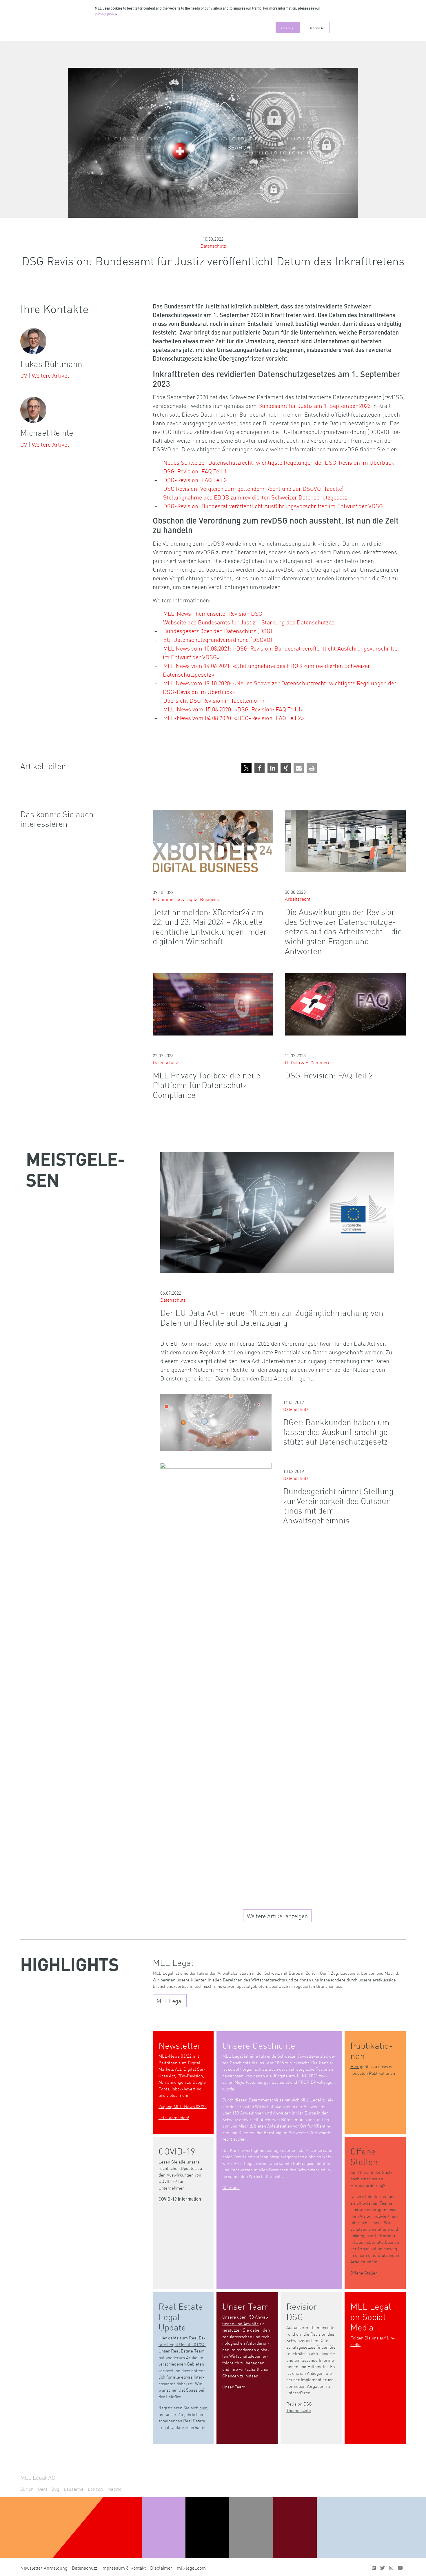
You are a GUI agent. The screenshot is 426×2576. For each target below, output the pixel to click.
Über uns (231, 2187)
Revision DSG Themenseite (299, 2407)
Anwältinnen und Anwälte (245, 2320)
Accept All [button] (288, 28)
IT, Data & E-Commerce (309, 1062)
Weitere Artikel (50, 375)
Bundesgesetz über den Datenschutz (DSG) (218, 631)
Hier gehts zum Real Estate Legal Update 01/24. (182, 2341)
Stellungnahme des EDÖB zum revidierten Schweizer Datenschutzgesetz (255, 497)
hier (203, 2407)
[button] (246, 768)
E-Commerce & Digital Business (186, 899)
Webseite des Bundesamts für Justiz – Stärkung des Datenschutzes (249, 622)
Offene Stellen (364, 2273)
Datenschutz (213, 246)
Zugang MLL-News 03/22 (183, 2106)
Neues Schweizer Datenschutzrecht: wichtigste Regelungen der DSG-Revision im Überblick (279, 462)
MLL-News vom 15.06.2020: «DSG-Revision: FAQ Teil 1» (234, 709)
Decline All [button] (317, 28)
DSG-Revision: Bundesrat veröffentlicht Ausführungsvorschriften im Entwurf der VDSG (273, 506)
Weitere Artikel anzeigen (277, 1916)
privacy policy (105, 14)
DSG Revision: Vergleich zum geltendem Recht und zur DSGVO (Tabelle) (253, 488)
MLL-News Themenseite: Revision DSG (213, 613)
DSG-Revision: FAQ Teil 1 (195, 471)
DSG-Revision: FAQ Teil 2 (195, 479)
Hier (355, 2066)
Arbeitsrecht (298, 899)
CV (24, 375)
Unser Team (234, 2387)
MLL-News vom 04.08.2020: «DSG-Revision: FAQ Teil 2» (234, 717)
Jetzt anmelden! (174, 2117)
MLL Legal (170, 2001)
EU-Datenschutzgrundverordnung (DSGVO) (218, 639)
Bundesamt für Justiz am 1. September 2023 (314, 405)
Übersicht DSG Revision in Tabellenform (214, 700)
